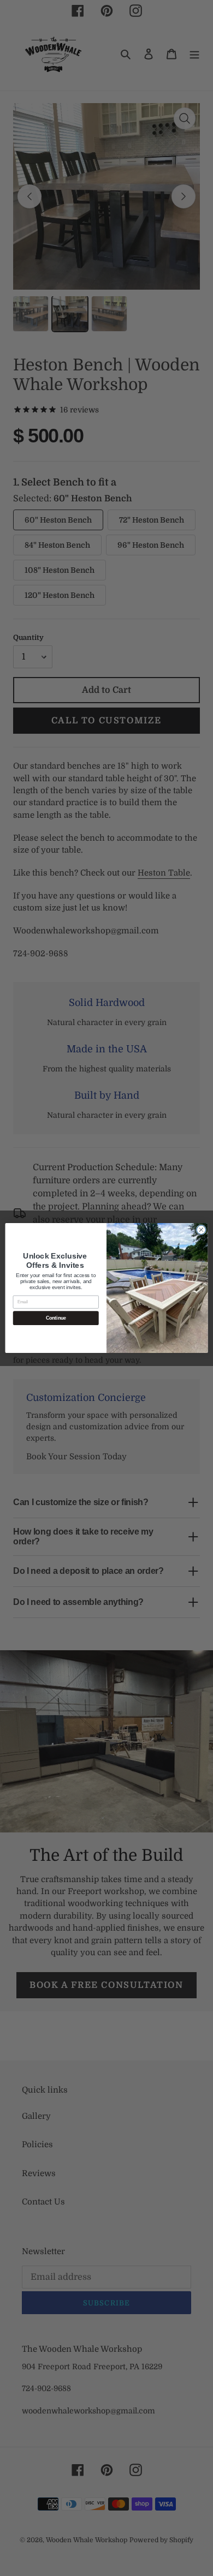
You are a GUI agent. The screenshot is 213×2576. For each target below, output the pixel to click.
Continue (56, 1318)
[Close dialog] (201, 1230)
